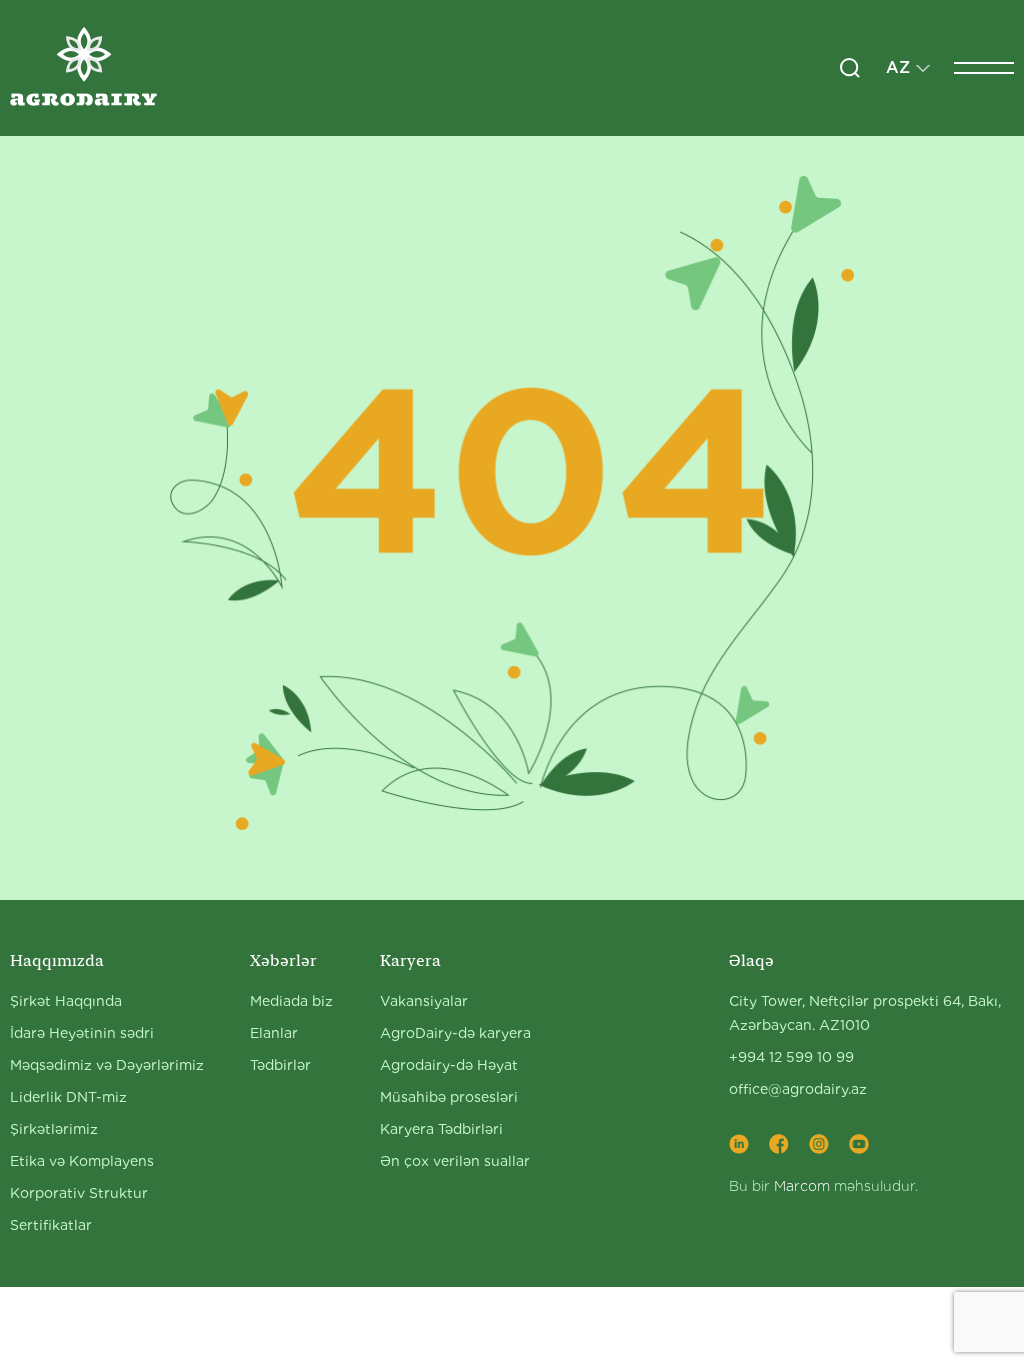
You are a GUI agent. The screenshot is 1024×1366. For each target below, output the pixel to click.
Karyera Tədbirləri (441, 1129)
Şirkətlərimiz (54, 1129)
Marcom (802, 1186)
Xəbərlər (283, 960)
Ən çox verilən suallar (455, 1161)
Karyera (410, 960)
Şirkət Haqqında (66, 1001)
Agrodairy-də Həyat (449, 1065)
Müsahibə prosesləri (449, 1097)
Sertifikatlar (51, 1225)
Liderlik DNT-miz (68, 1097)
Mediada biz (291, 1001)
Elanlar (274, 1033)
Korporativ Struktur (79, 1193)
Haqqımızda (57, 960)
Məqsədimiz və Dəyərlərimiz (107, 1065)
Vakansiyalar (424, 1001)
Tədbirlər (280, 1065)
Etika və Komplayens (82, 1161)
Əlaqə (751, 960)
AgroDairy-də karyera (455, 1033)
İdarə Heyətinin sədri (82, 1033)
